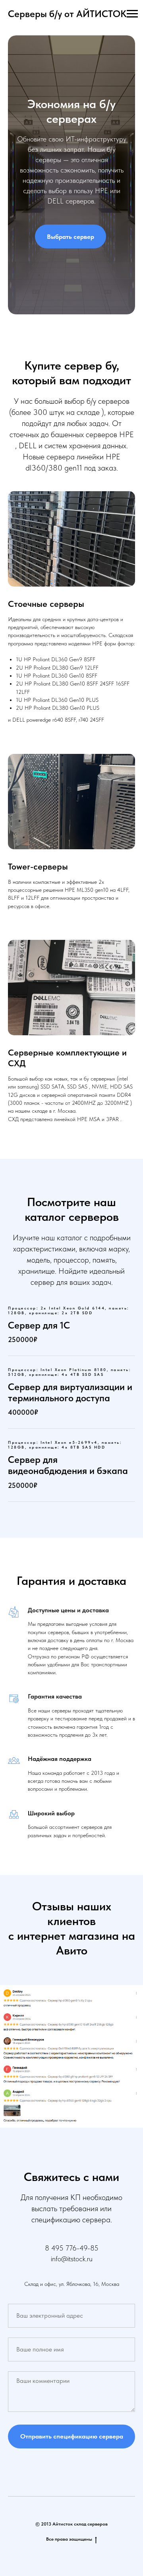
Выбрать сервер (71, 1256)
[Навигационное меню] (132, 14)
